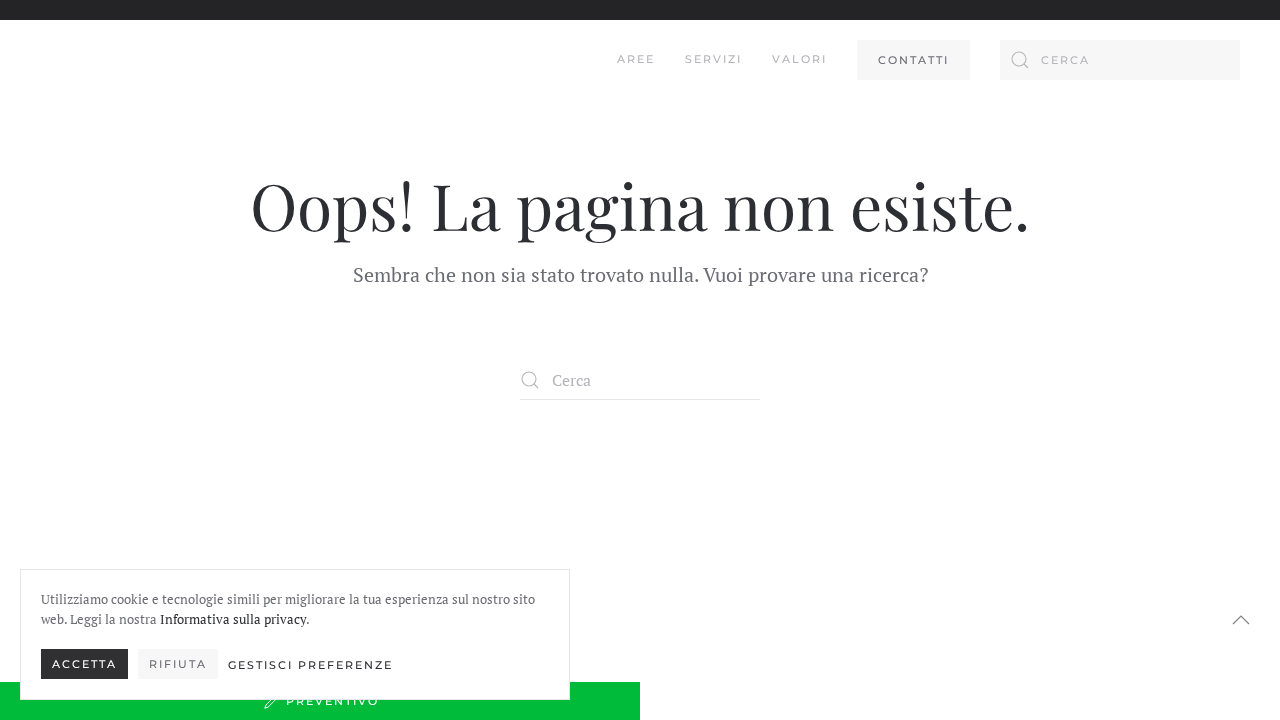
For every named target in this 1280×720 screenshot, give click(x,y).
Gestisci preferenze (310, 665)
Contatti (913, 60)
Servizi (713, 59)
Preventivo (332, 701)
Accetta (84, 664)
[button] (1241, 620)
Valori (799, 59)
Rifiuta (178, 664)
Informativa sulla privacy (233, 619)
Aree (636, 59)
